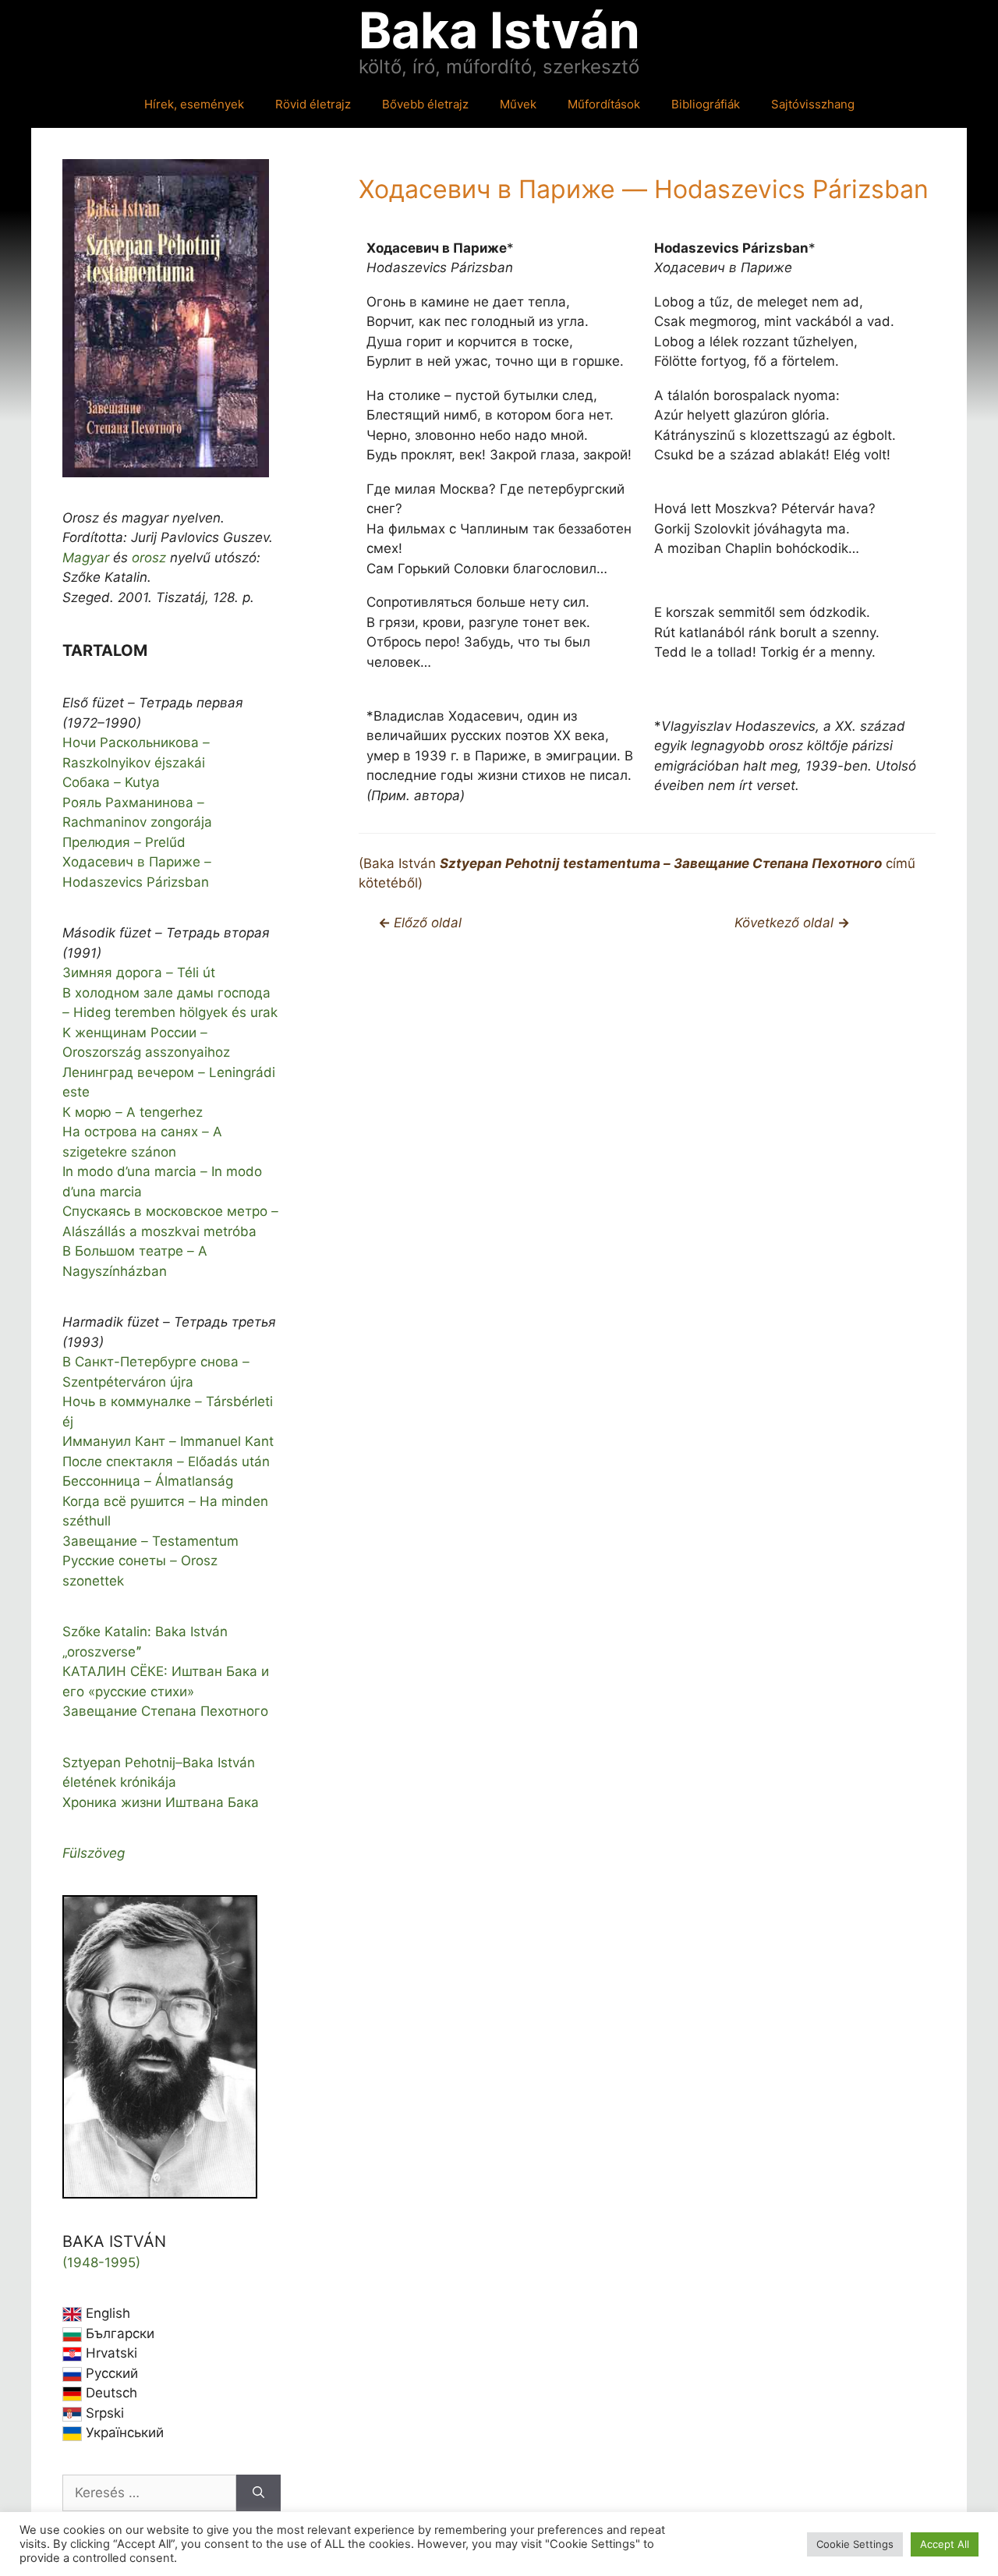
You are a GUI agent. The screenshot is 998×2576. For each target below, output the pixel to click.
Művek (518, 104)
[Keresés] (258, 2493)
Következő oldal (786, 923)
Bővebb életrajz (425, 104)
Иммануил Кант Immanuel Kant (168, 1441)
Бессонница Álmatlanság (148, 1481)
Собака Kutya (111, 782)
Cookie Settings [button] (855, 2544)
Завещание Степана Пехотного (165, 1711)
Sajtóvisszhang (813, 104)
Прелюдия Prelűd (124, 842)
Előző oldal (428, 923)
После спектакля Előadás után (166, 1462)
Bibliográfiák (706, 104)
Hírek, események (194, 104)
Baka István (499, 30)
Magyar (86, 558)
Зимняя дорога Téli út (139, 973)
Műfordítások (604, 104)
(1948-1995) (101, 2262)
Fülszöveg (94, 1853)
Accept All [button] (945, 2544)
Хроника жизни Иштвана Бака (161, 1802)
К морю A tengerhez (133, 1112)
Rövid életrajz (313, 104)
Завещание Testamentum (150, 1541)
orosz (149, 558)
